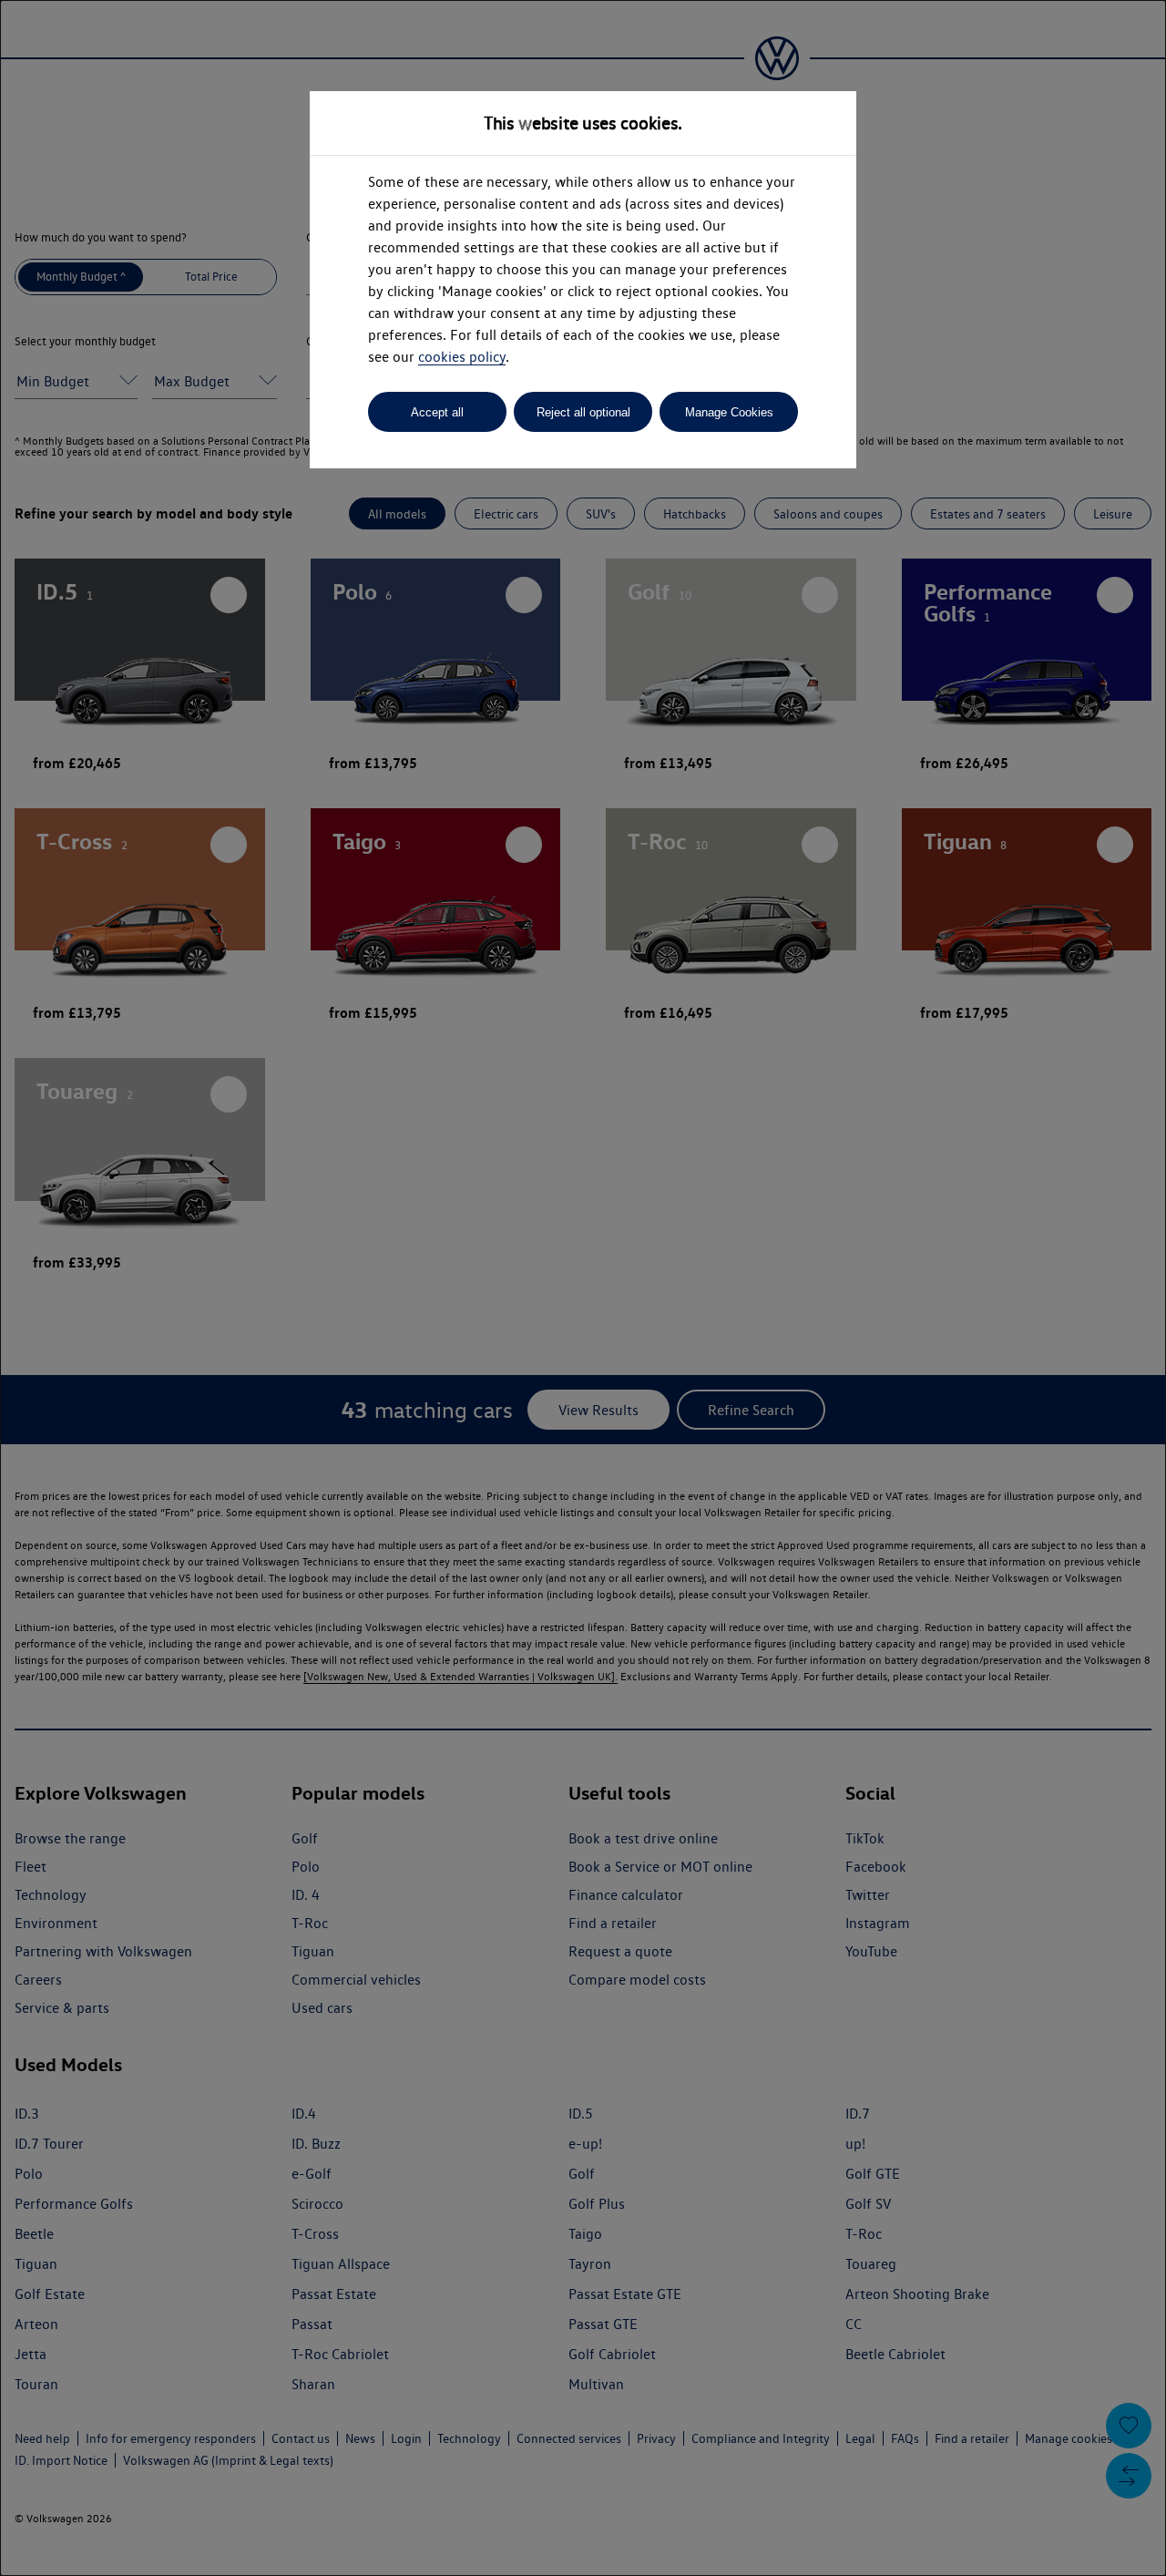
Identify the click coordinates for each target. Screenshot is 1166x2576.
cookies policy (462, 357)
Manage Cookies (729, 412)
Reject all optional (583, 412)
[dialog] (583, 1288)
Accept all (437, 412)
